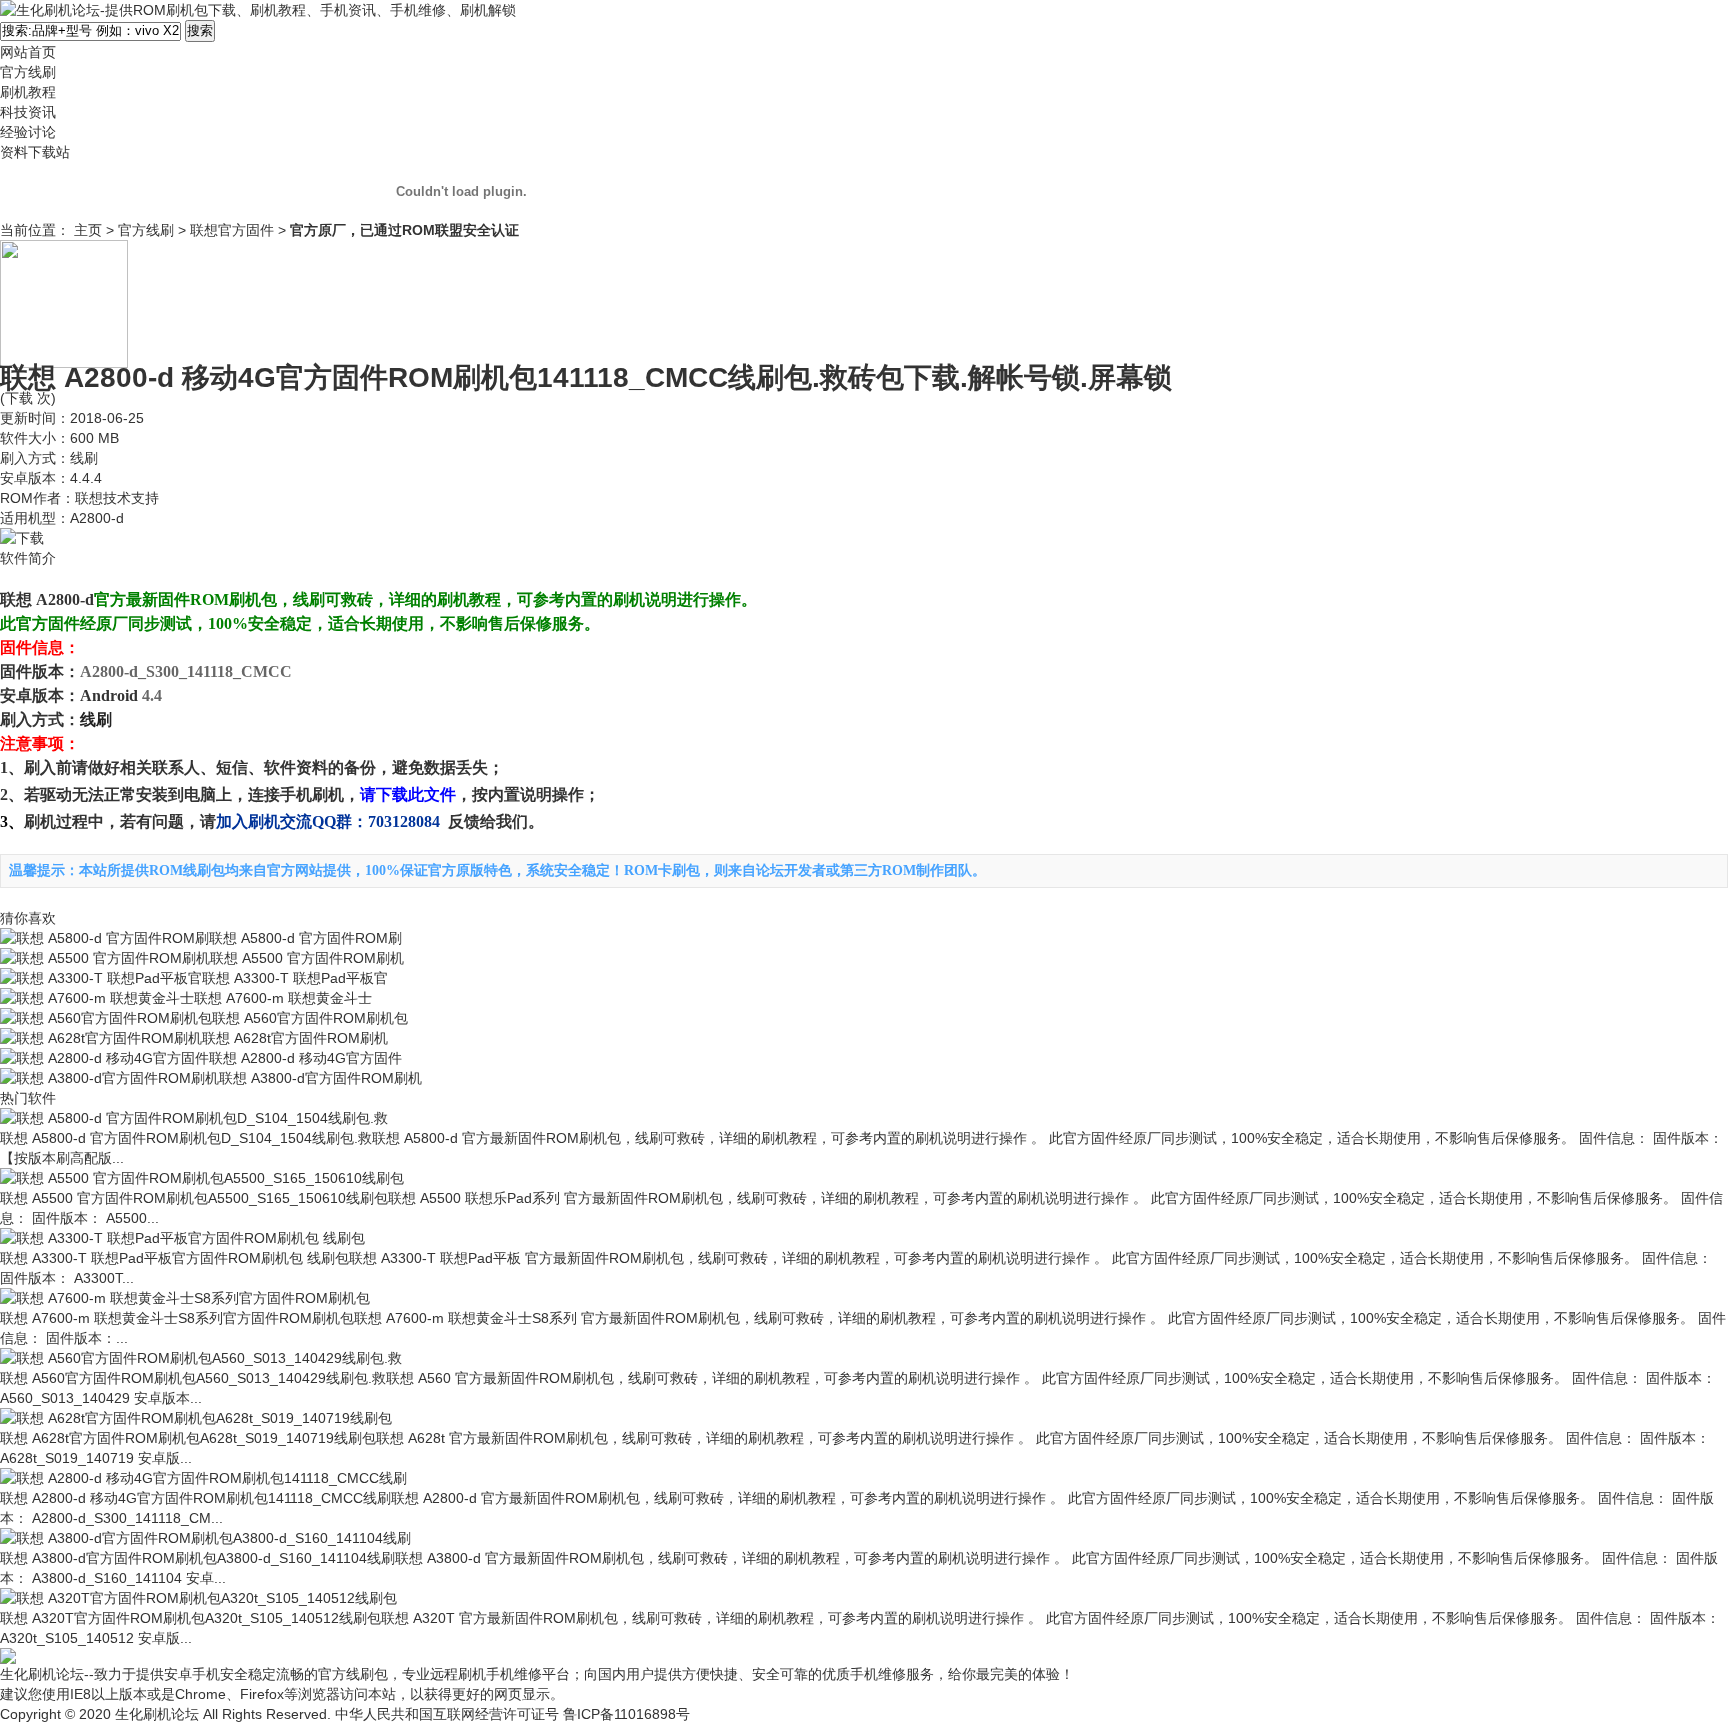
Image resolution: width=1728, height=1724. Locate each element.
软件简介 (28, 558)
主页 (88, 230)
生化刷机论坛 (157, 1714)
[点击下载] (22, 538)
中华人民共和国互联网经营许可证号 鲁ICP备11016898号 (512, 1714)
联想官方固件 (232, 230)
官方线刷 (146, 230)
